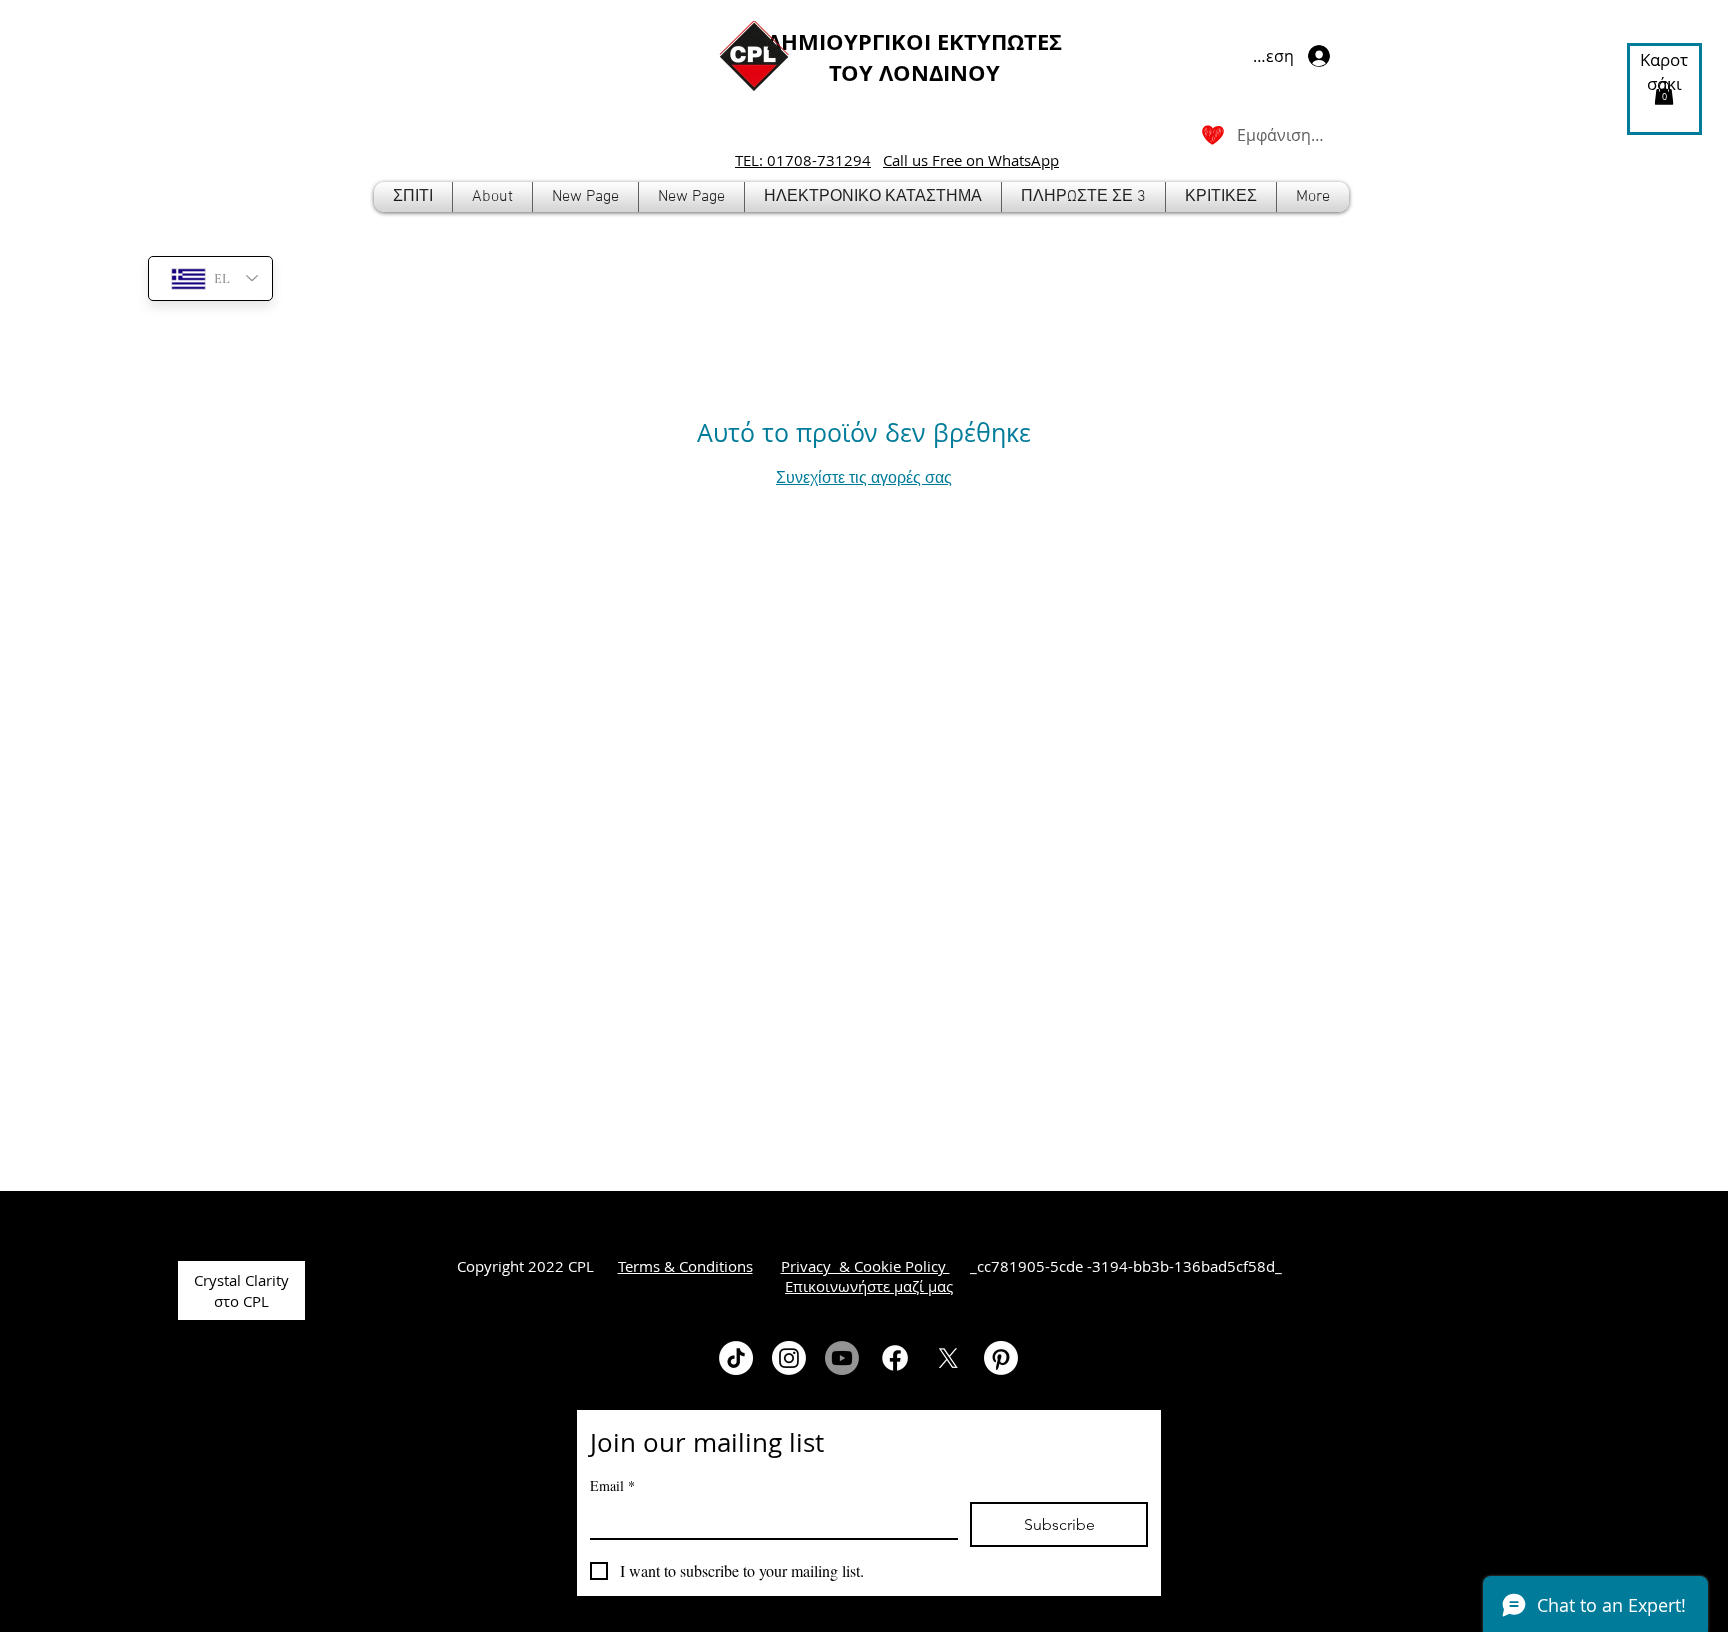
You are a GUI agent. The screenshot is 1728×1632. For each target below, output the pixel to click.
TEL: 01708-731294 (803, 160)
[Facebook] (895, 1358)
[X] (948, 1358)
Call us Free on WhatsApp (971, 160)
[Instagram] (789, 1358)
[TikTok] (736, 1358)
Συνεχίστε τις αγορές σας (864, 477)
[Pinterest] (1001, 1358)
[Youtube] (842, 1358)
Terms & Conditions (685, 1266)
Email (612, 1485)
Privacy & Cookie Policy (865, 1266)
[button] (873, 197)
